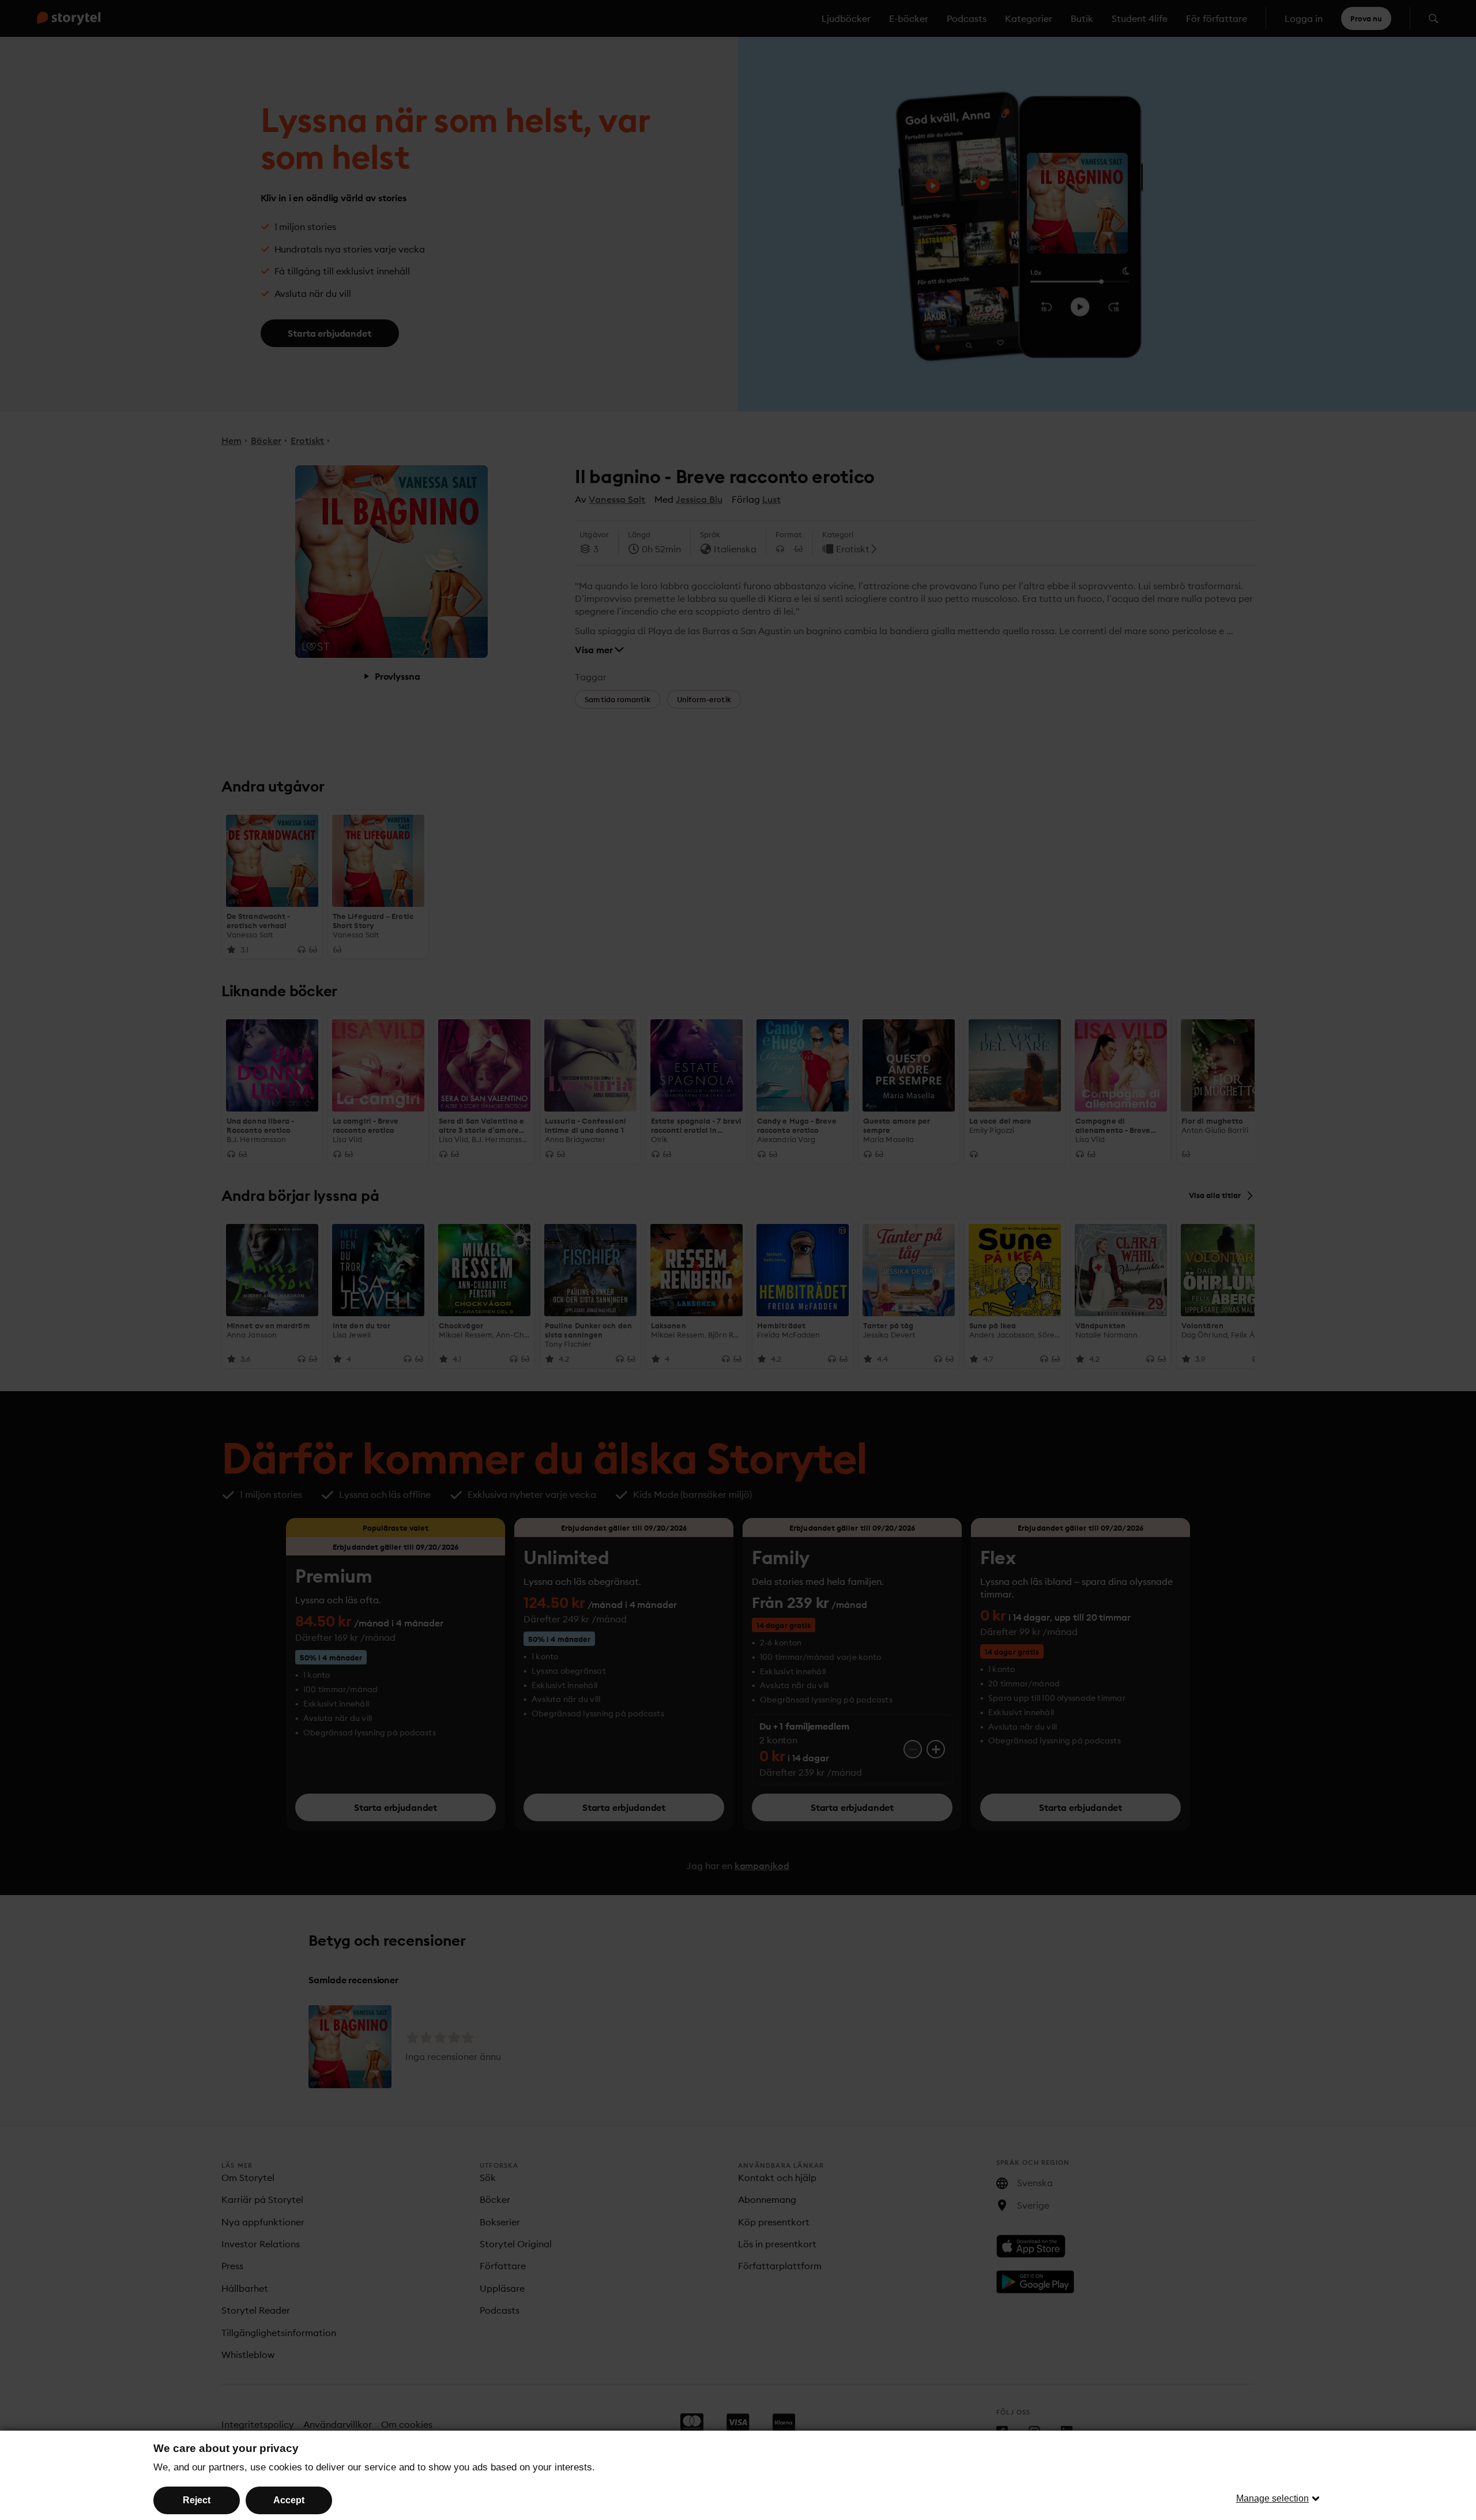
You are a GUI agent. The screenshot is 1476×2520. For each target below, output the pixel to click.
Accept (289, 2500)
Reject (197, 2500)
